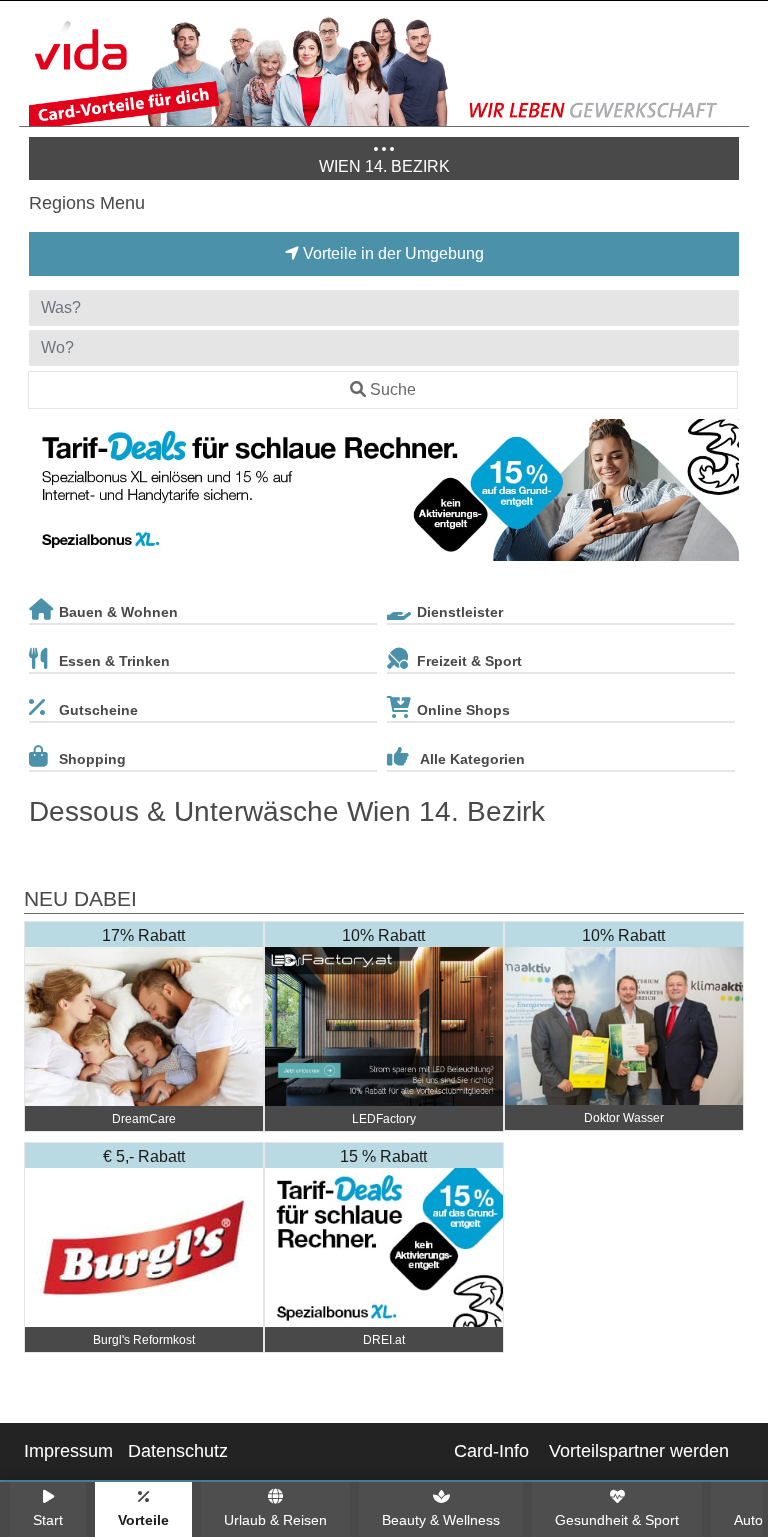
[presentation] (48, 494)
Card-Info (491, 1451)
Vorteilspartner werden (639, 1451)
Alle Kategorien (472, 759)
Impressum (68, 1451)
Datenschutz (178, 1451)
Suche (393, 389)
